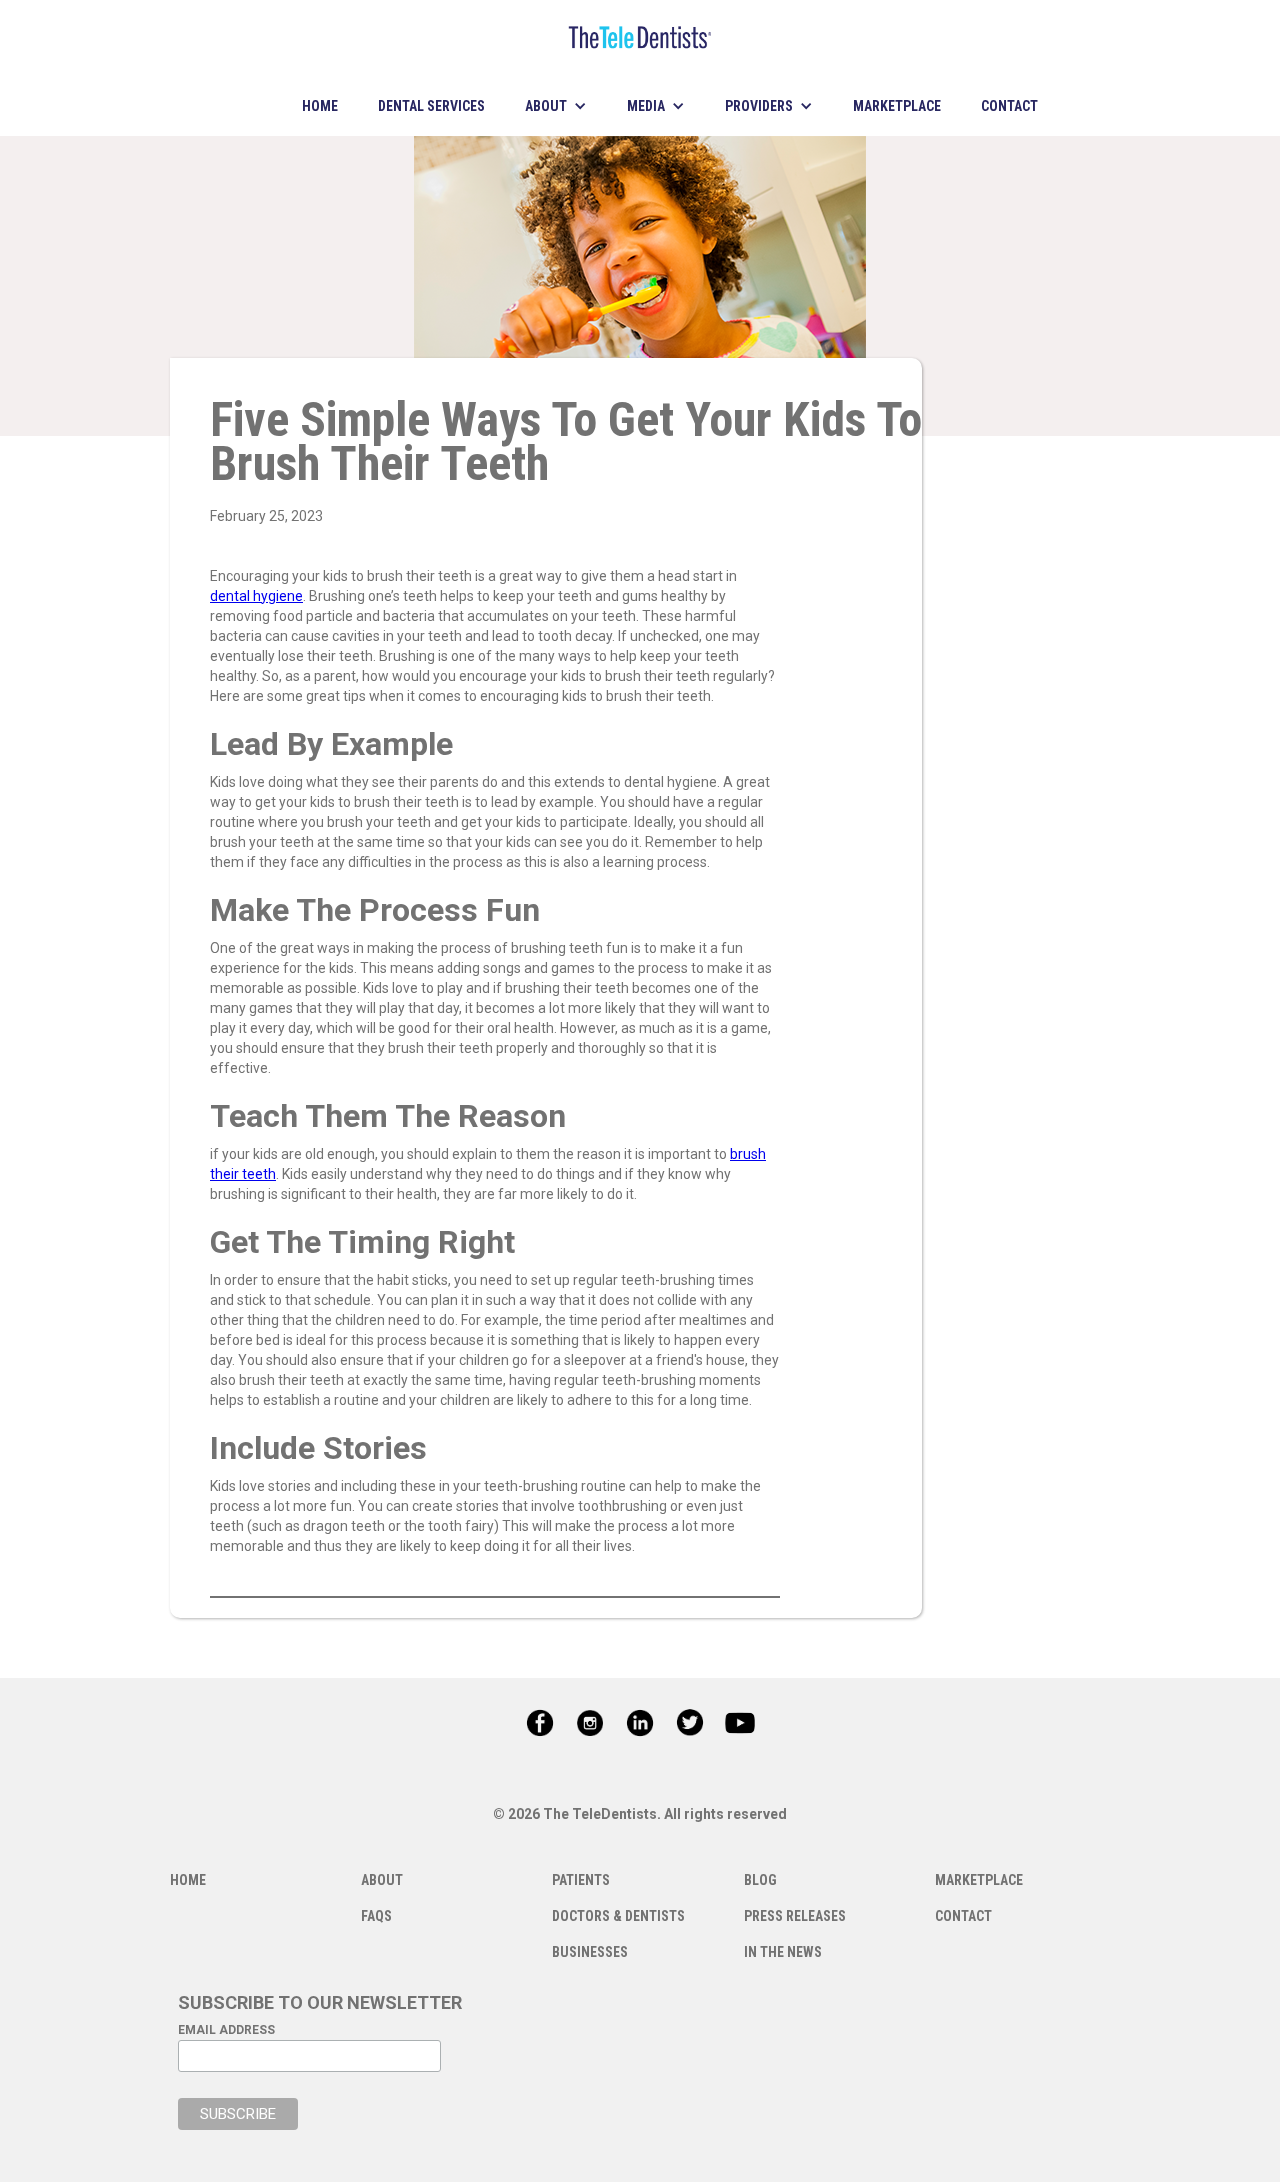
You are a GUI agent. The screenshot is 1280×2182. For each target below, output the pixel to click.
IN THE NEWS (783, 1952)
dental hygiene (256, 596)
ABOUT (382, 1880)
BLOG (760, 1880)
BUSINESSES (590, 1952)
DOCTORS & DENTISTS (618, 1916)
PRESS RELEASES (795, 1916)
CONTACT (1009, 106)
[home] (640, 38)
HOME (320, 106)
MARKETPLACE (897, 106)
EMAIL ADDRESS (226, 2030)
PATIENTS (581, 1880)
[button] (556, 106)
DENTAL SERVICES (431, 106)
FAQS (376, 1916)
